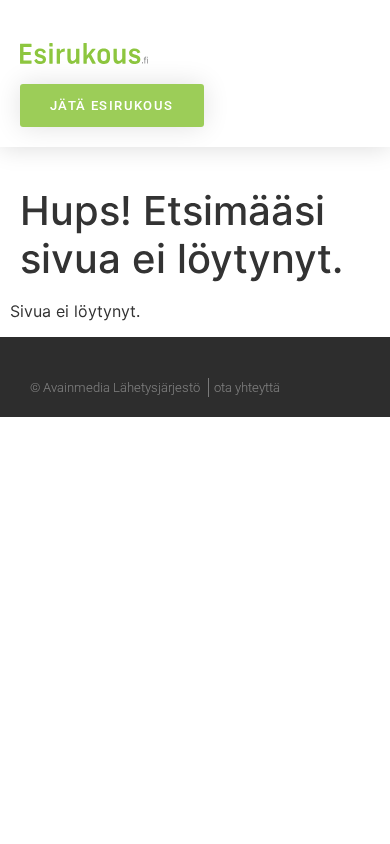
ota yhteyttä (247, 387)
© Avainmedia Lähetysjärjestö (115, 387)
